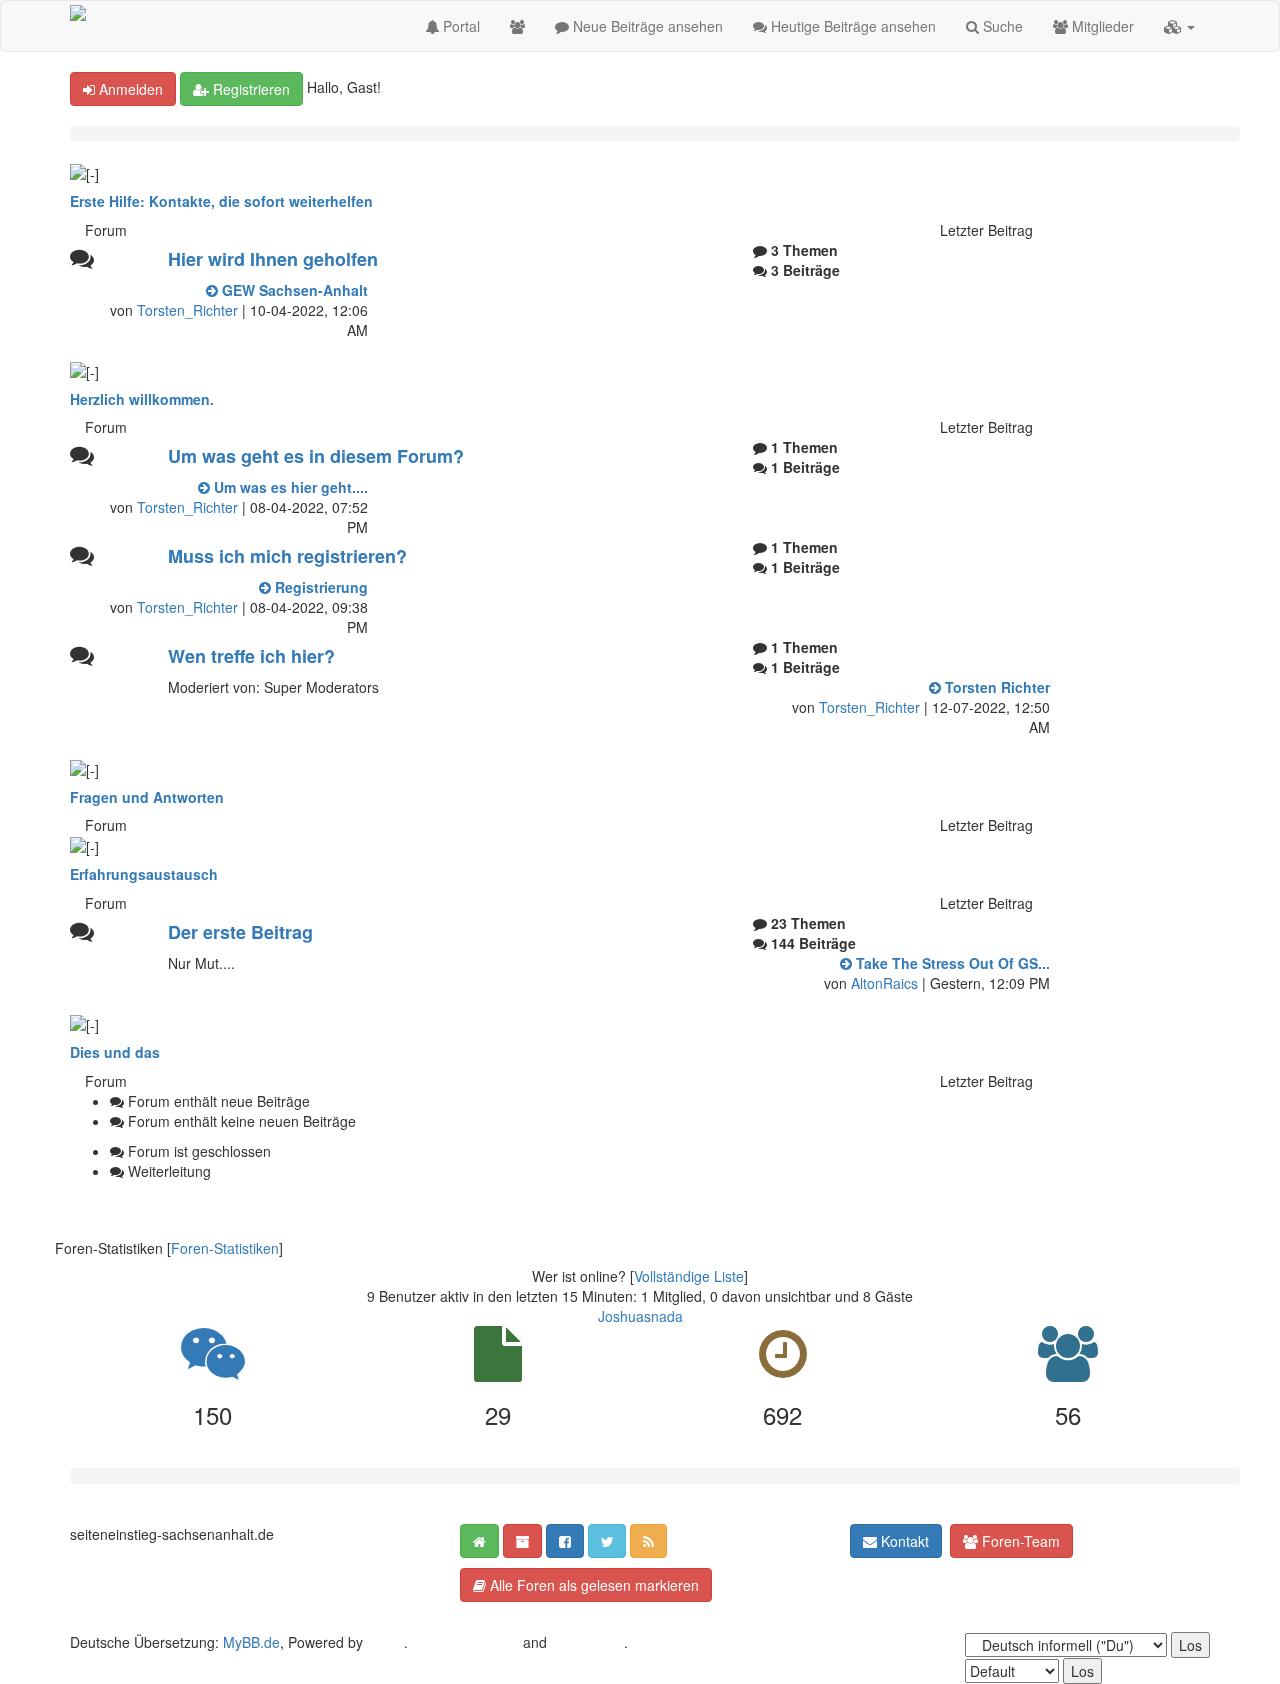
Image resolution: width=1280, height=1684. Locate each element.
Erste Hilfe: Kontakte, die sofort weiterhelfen (221, 201)
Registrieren (249, 89)
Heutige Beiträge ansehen (851, 26)
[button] (1179, 26)
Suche (1001, 26)
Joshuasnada (640, 1316)
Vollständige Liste (689, 1276)
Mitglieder (1101, 26)
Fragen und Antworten (147, 797)
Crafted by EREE (465, 1642)
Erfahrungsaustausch (144, 874)
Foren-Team (1019, 1541)
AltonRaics (884, 983)
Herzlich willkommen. (142, 399)
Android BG (587, 1642)
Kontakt (903, 1541)
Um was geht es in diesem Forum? (316, 456)
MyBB (385, 1642)
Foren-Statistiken (225, 1248)
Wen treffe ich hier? (251, 656)
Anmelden (129, 89)
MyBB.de (251, 1642)
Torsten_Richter (187, 310)
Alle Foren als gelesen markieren (592, 1585)
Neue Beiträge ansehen (646, 26)
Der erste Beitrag (240, 932)
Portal (459, 26)
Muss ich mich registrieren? (287, 556)
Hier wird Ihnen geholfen (273, 259)
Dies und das (115, 1052)
